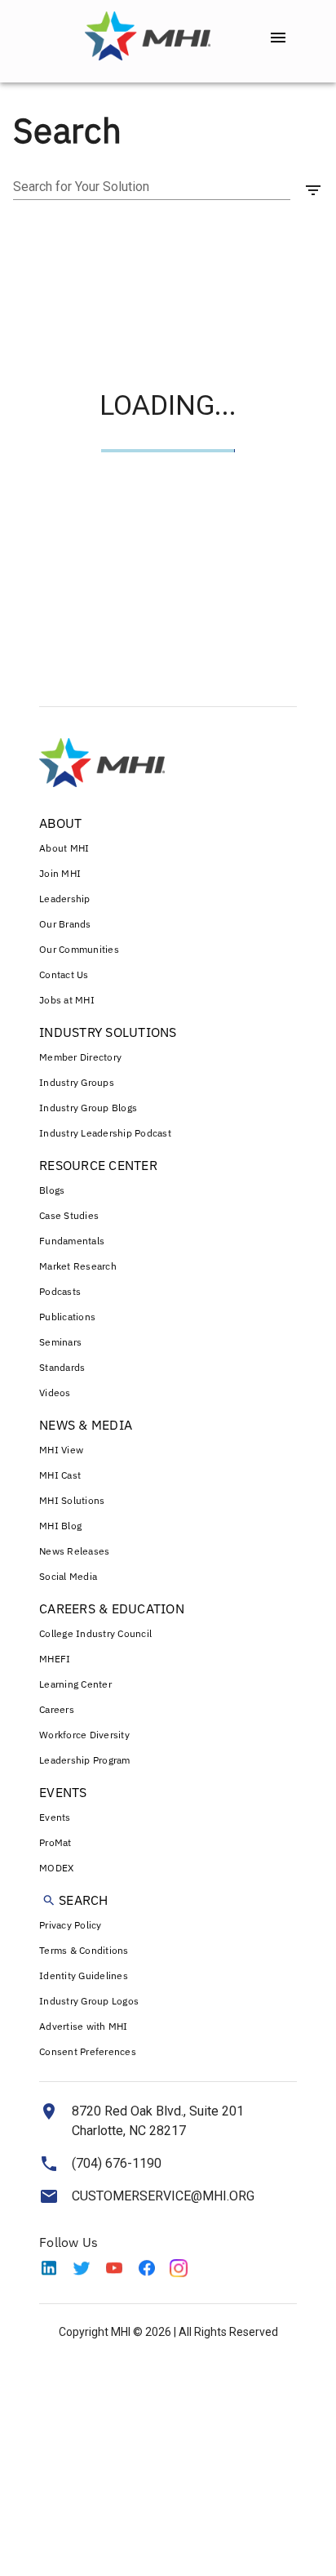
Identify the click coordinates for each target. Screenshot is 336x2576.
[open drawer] (278, 38)
